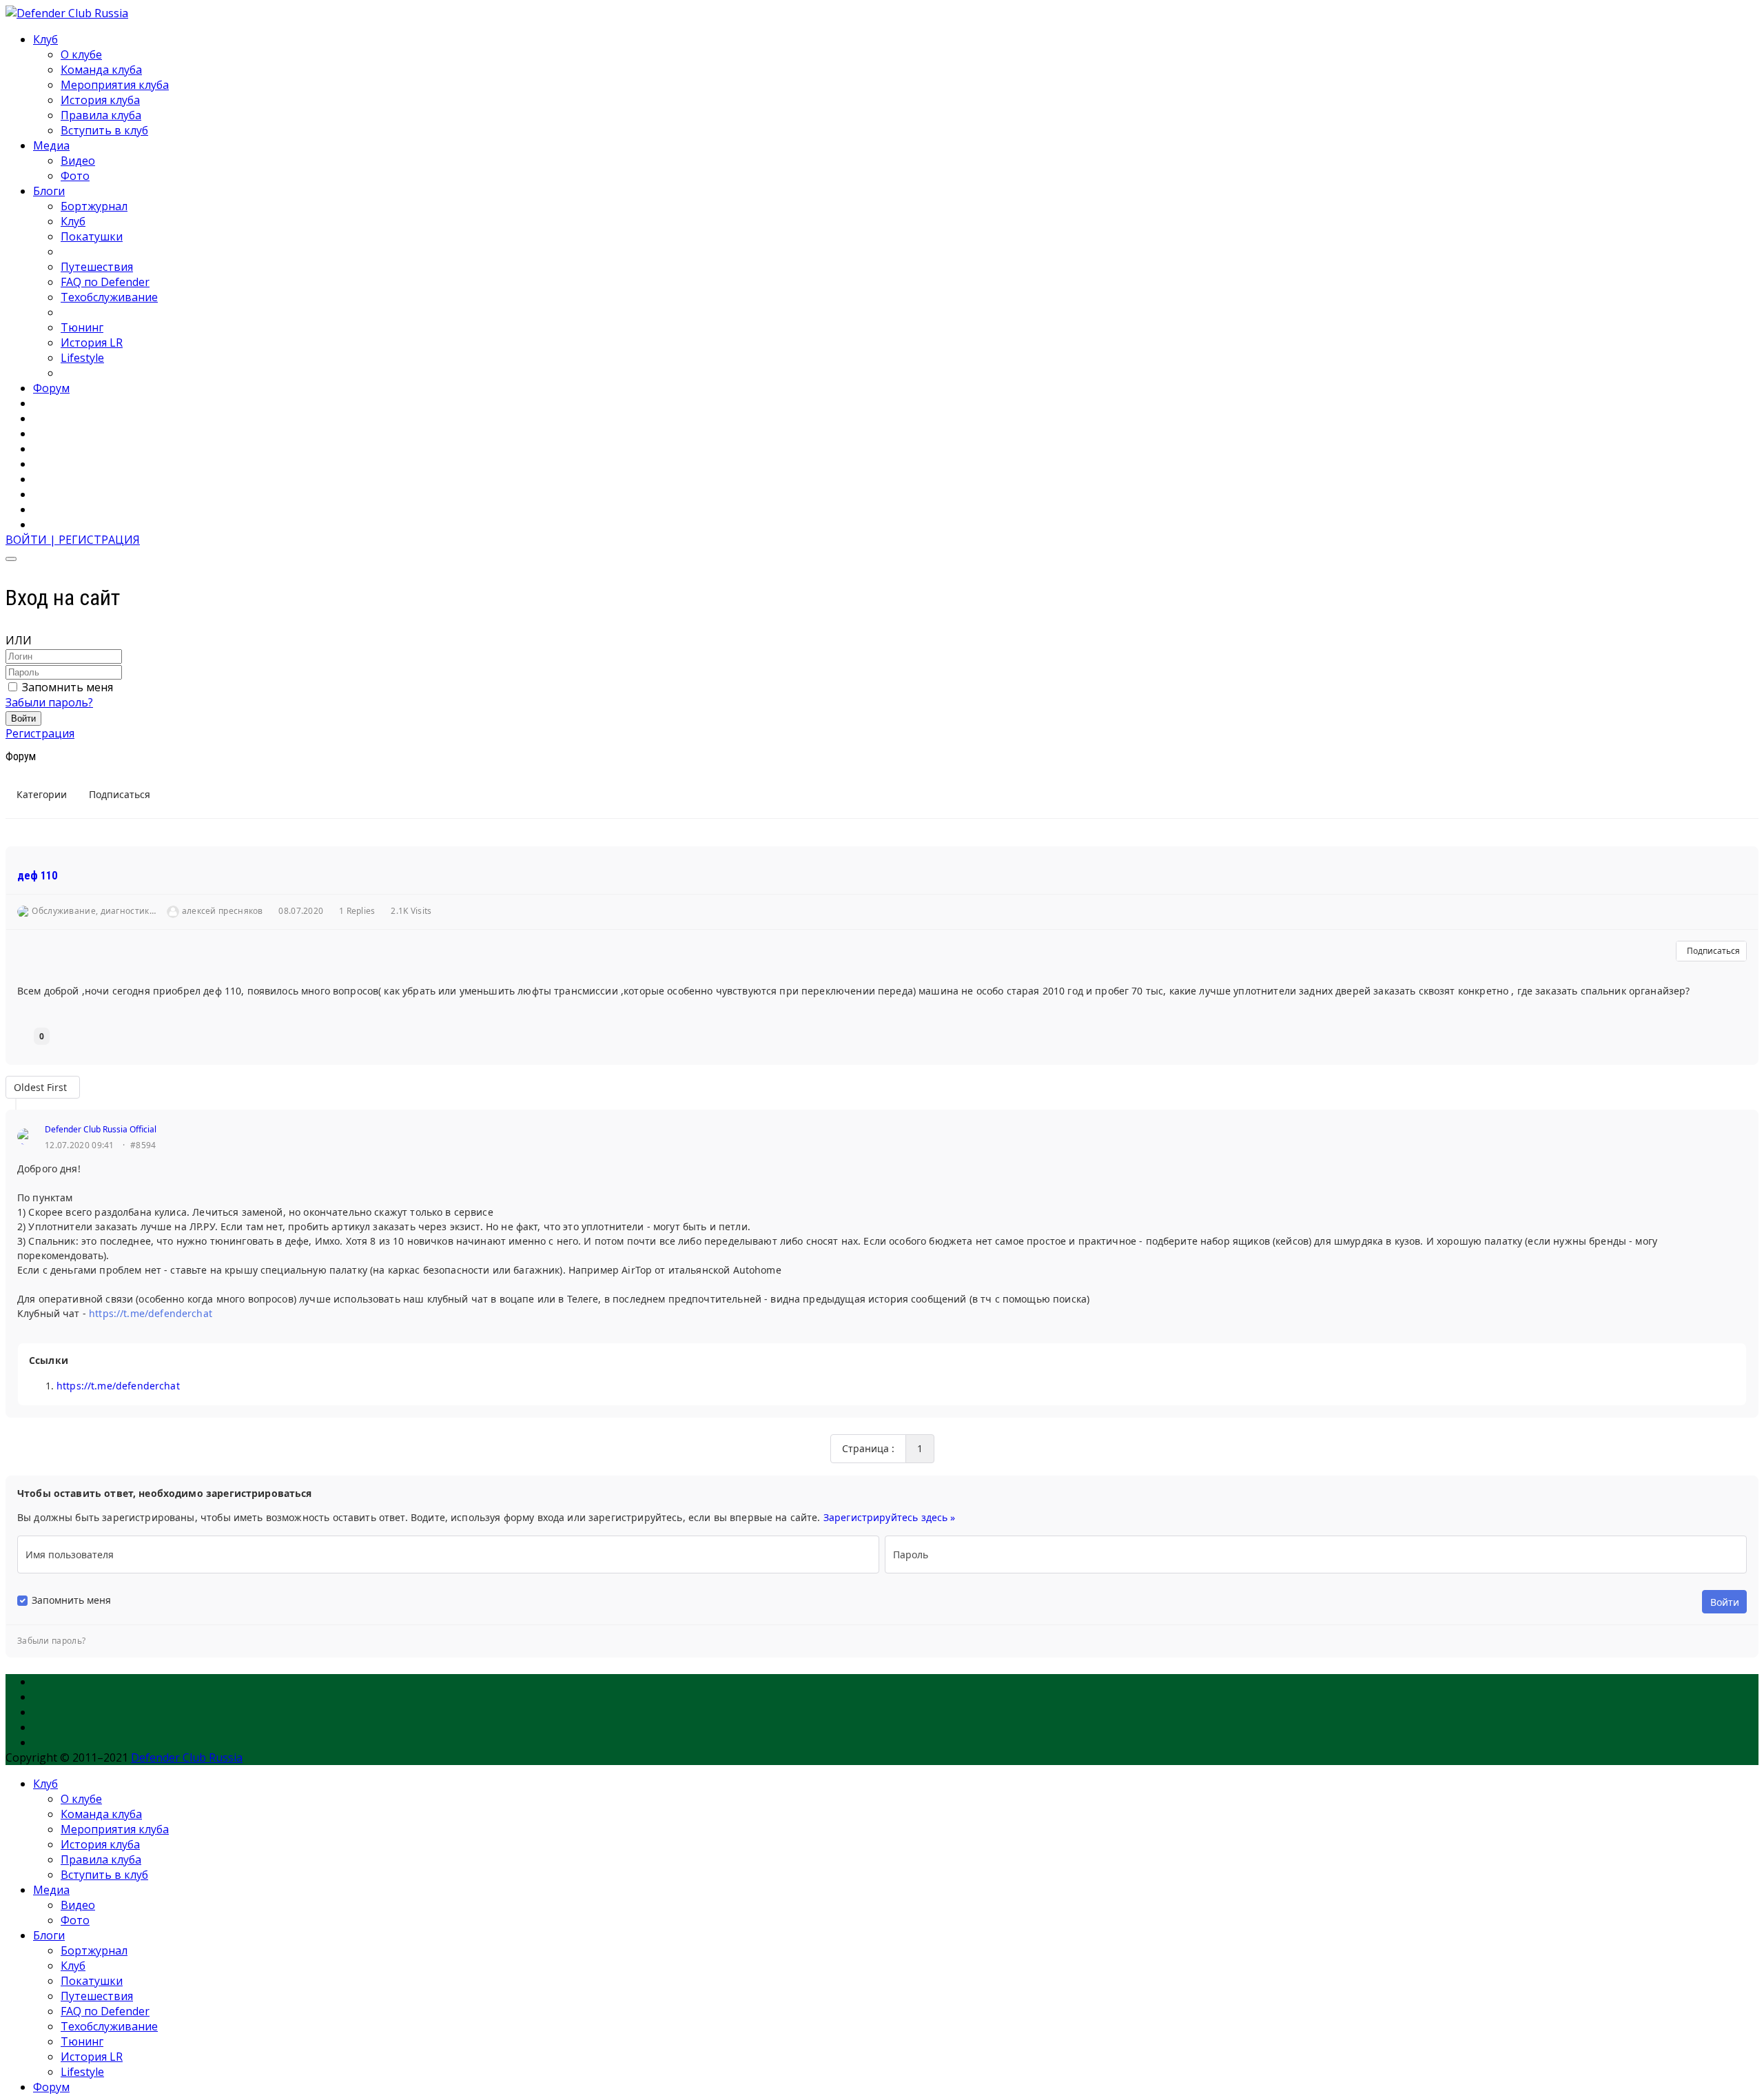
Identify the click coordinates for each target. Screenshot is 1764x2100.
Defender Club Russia (187, 1757)
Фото (75, 176)
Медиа (51, 145)
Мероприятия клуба (115, 85)
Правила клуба (101, 115)
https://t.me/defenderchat (151, 1313)
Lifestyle (82, 358)
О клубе (81, 54)
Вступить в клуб (104, 130)
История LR (92, 343)
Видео (78, 161)
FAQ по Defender (105, 282)
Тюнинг (82, 327)
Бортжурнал (94, 206)
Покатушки (92, 236)
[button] (73, 540)
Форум (51, 388)
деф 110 (37, 876)
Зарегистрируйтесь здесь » (890, 1517)
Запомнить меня (68, 687)
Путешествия (97, 267)
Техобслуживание (109, 297)
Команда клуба (101, 70)
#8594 (143, 1145)
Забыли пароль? (49, 702)
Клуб (45, 39)
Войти (23, 718)
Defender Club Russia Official (101, 1129)
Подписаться (1711, 951)
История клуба (100, 100)
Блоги (49, 191)
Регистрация (40, 733)
